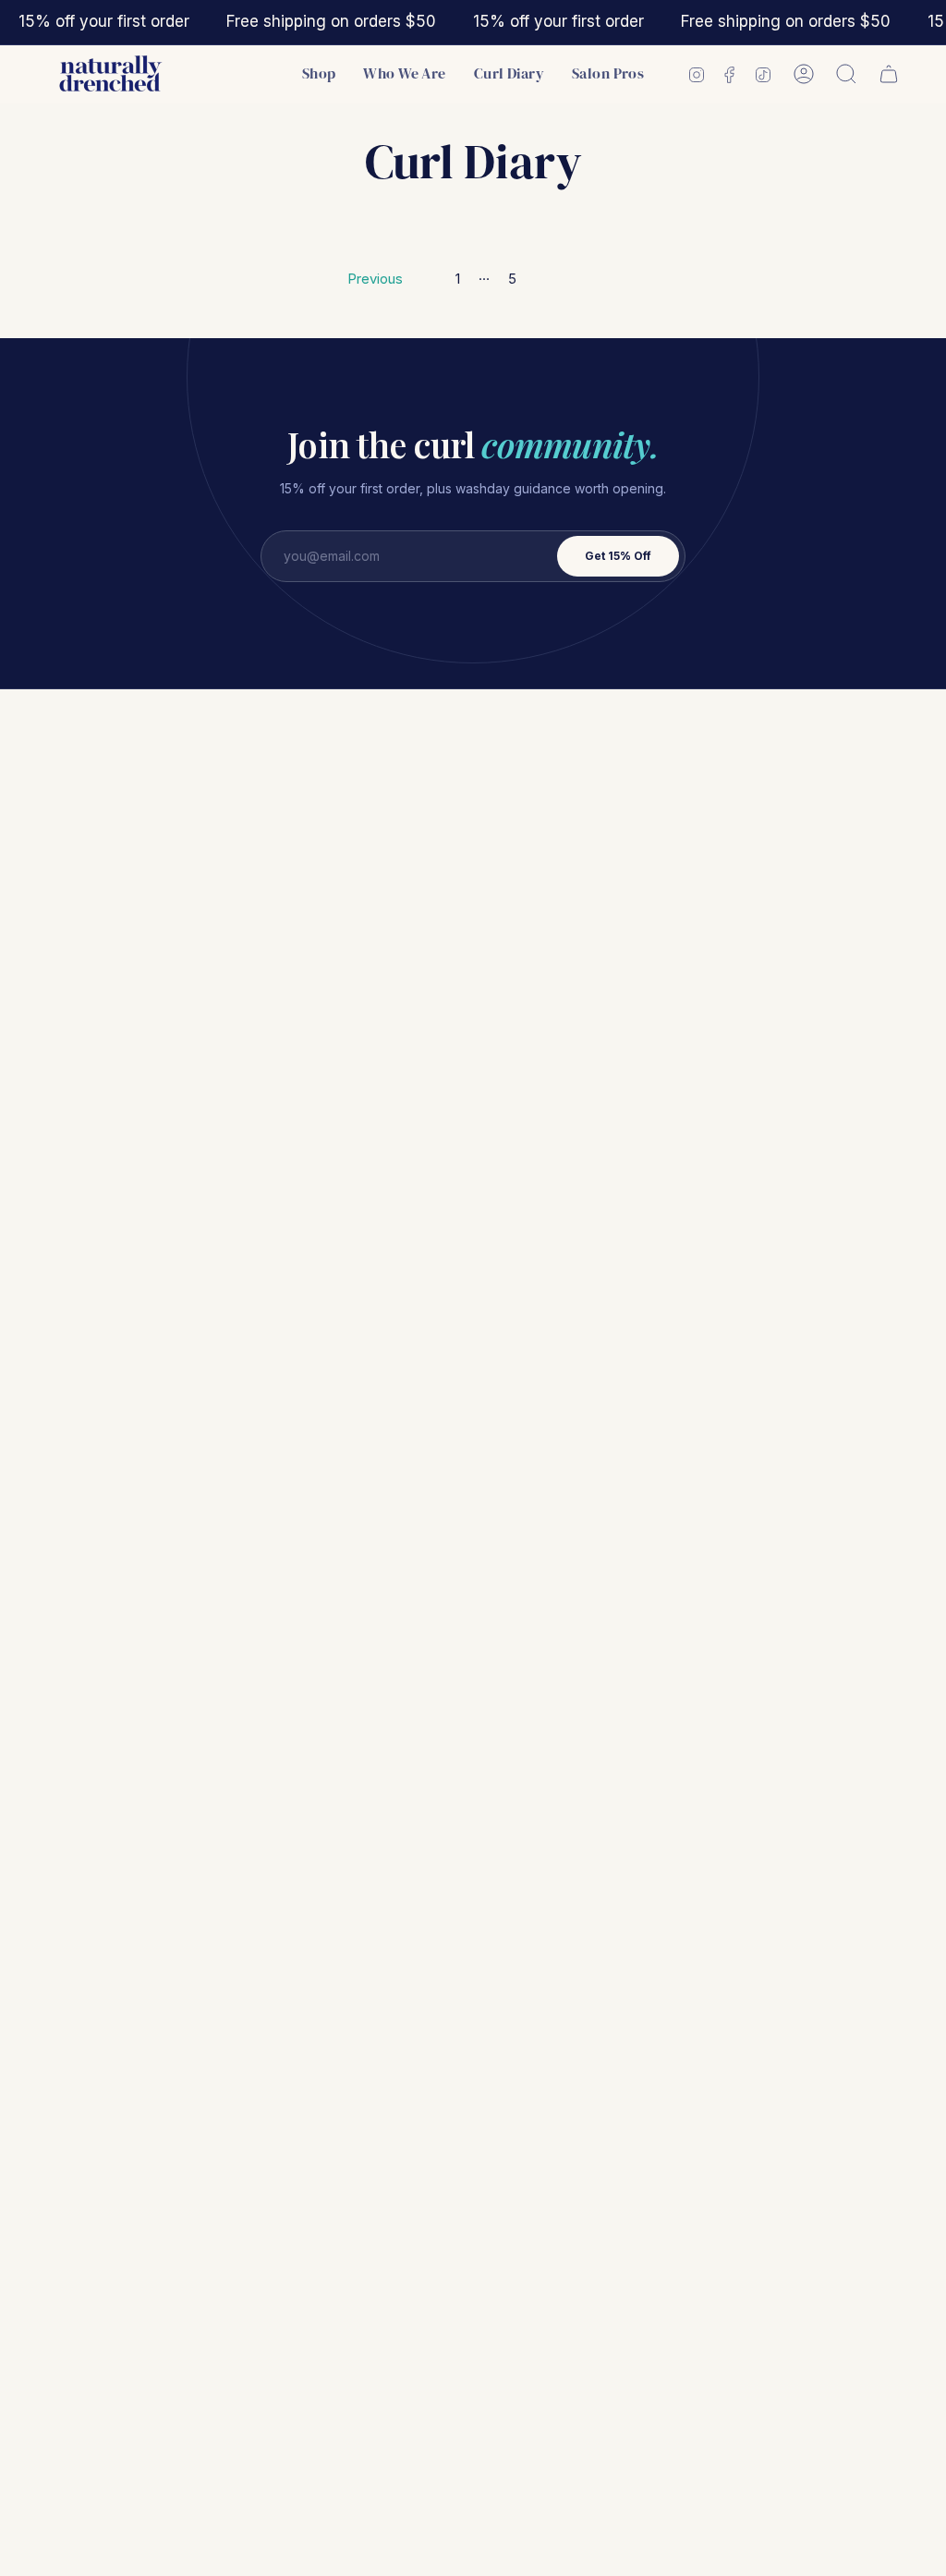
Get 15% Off (618, 556)
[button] (319, 74)
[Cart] (889, 74)
